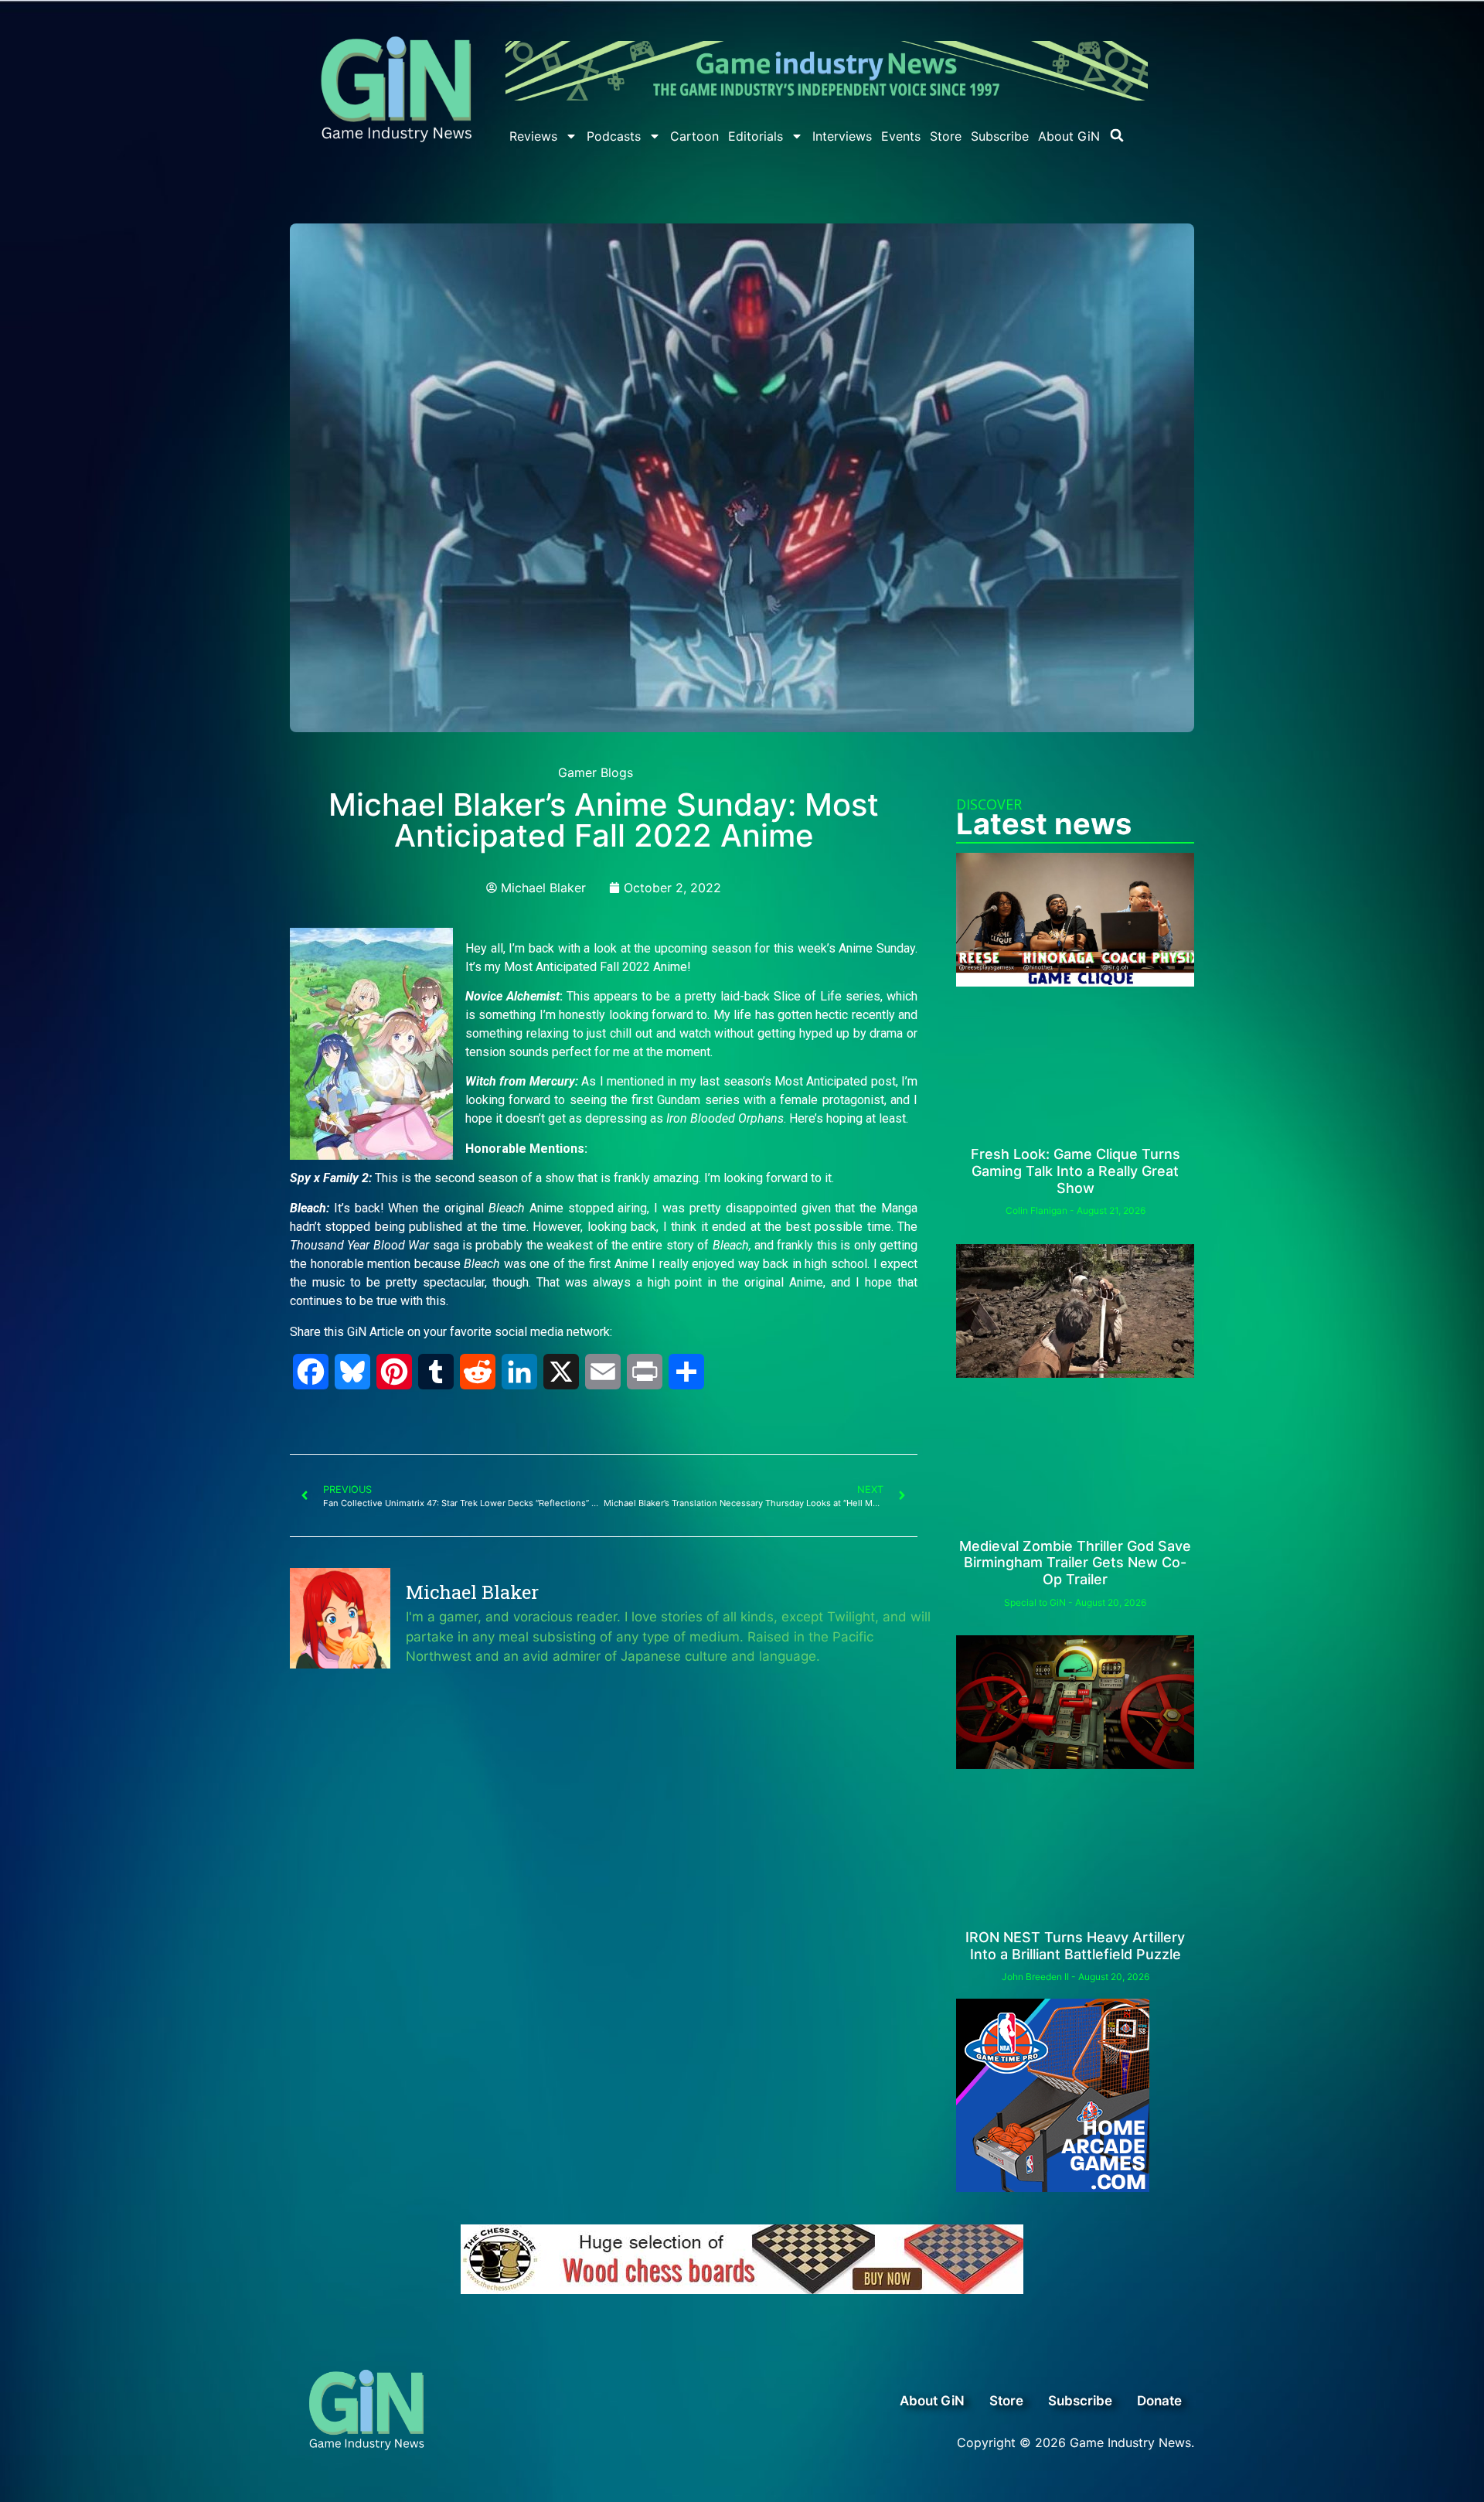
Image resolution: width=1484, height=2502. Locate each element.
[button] (1117, 135)
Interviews (842, 136)
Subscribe (1000, 136)
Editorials (756, 136)
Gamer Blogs (596, 772)
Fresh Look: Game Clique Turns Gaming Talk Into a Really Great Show (1076, 1171)
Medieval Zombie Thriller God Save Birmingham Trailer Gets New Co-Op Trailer (1075, 1563)
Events (901, 136)
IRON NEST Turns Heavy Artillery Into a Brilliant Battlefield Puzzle (1075, 1946)
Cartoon (694, 136)
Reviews (533, 136)
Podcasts (614, 136)
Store (946, 136)
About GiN (1069, 136)
